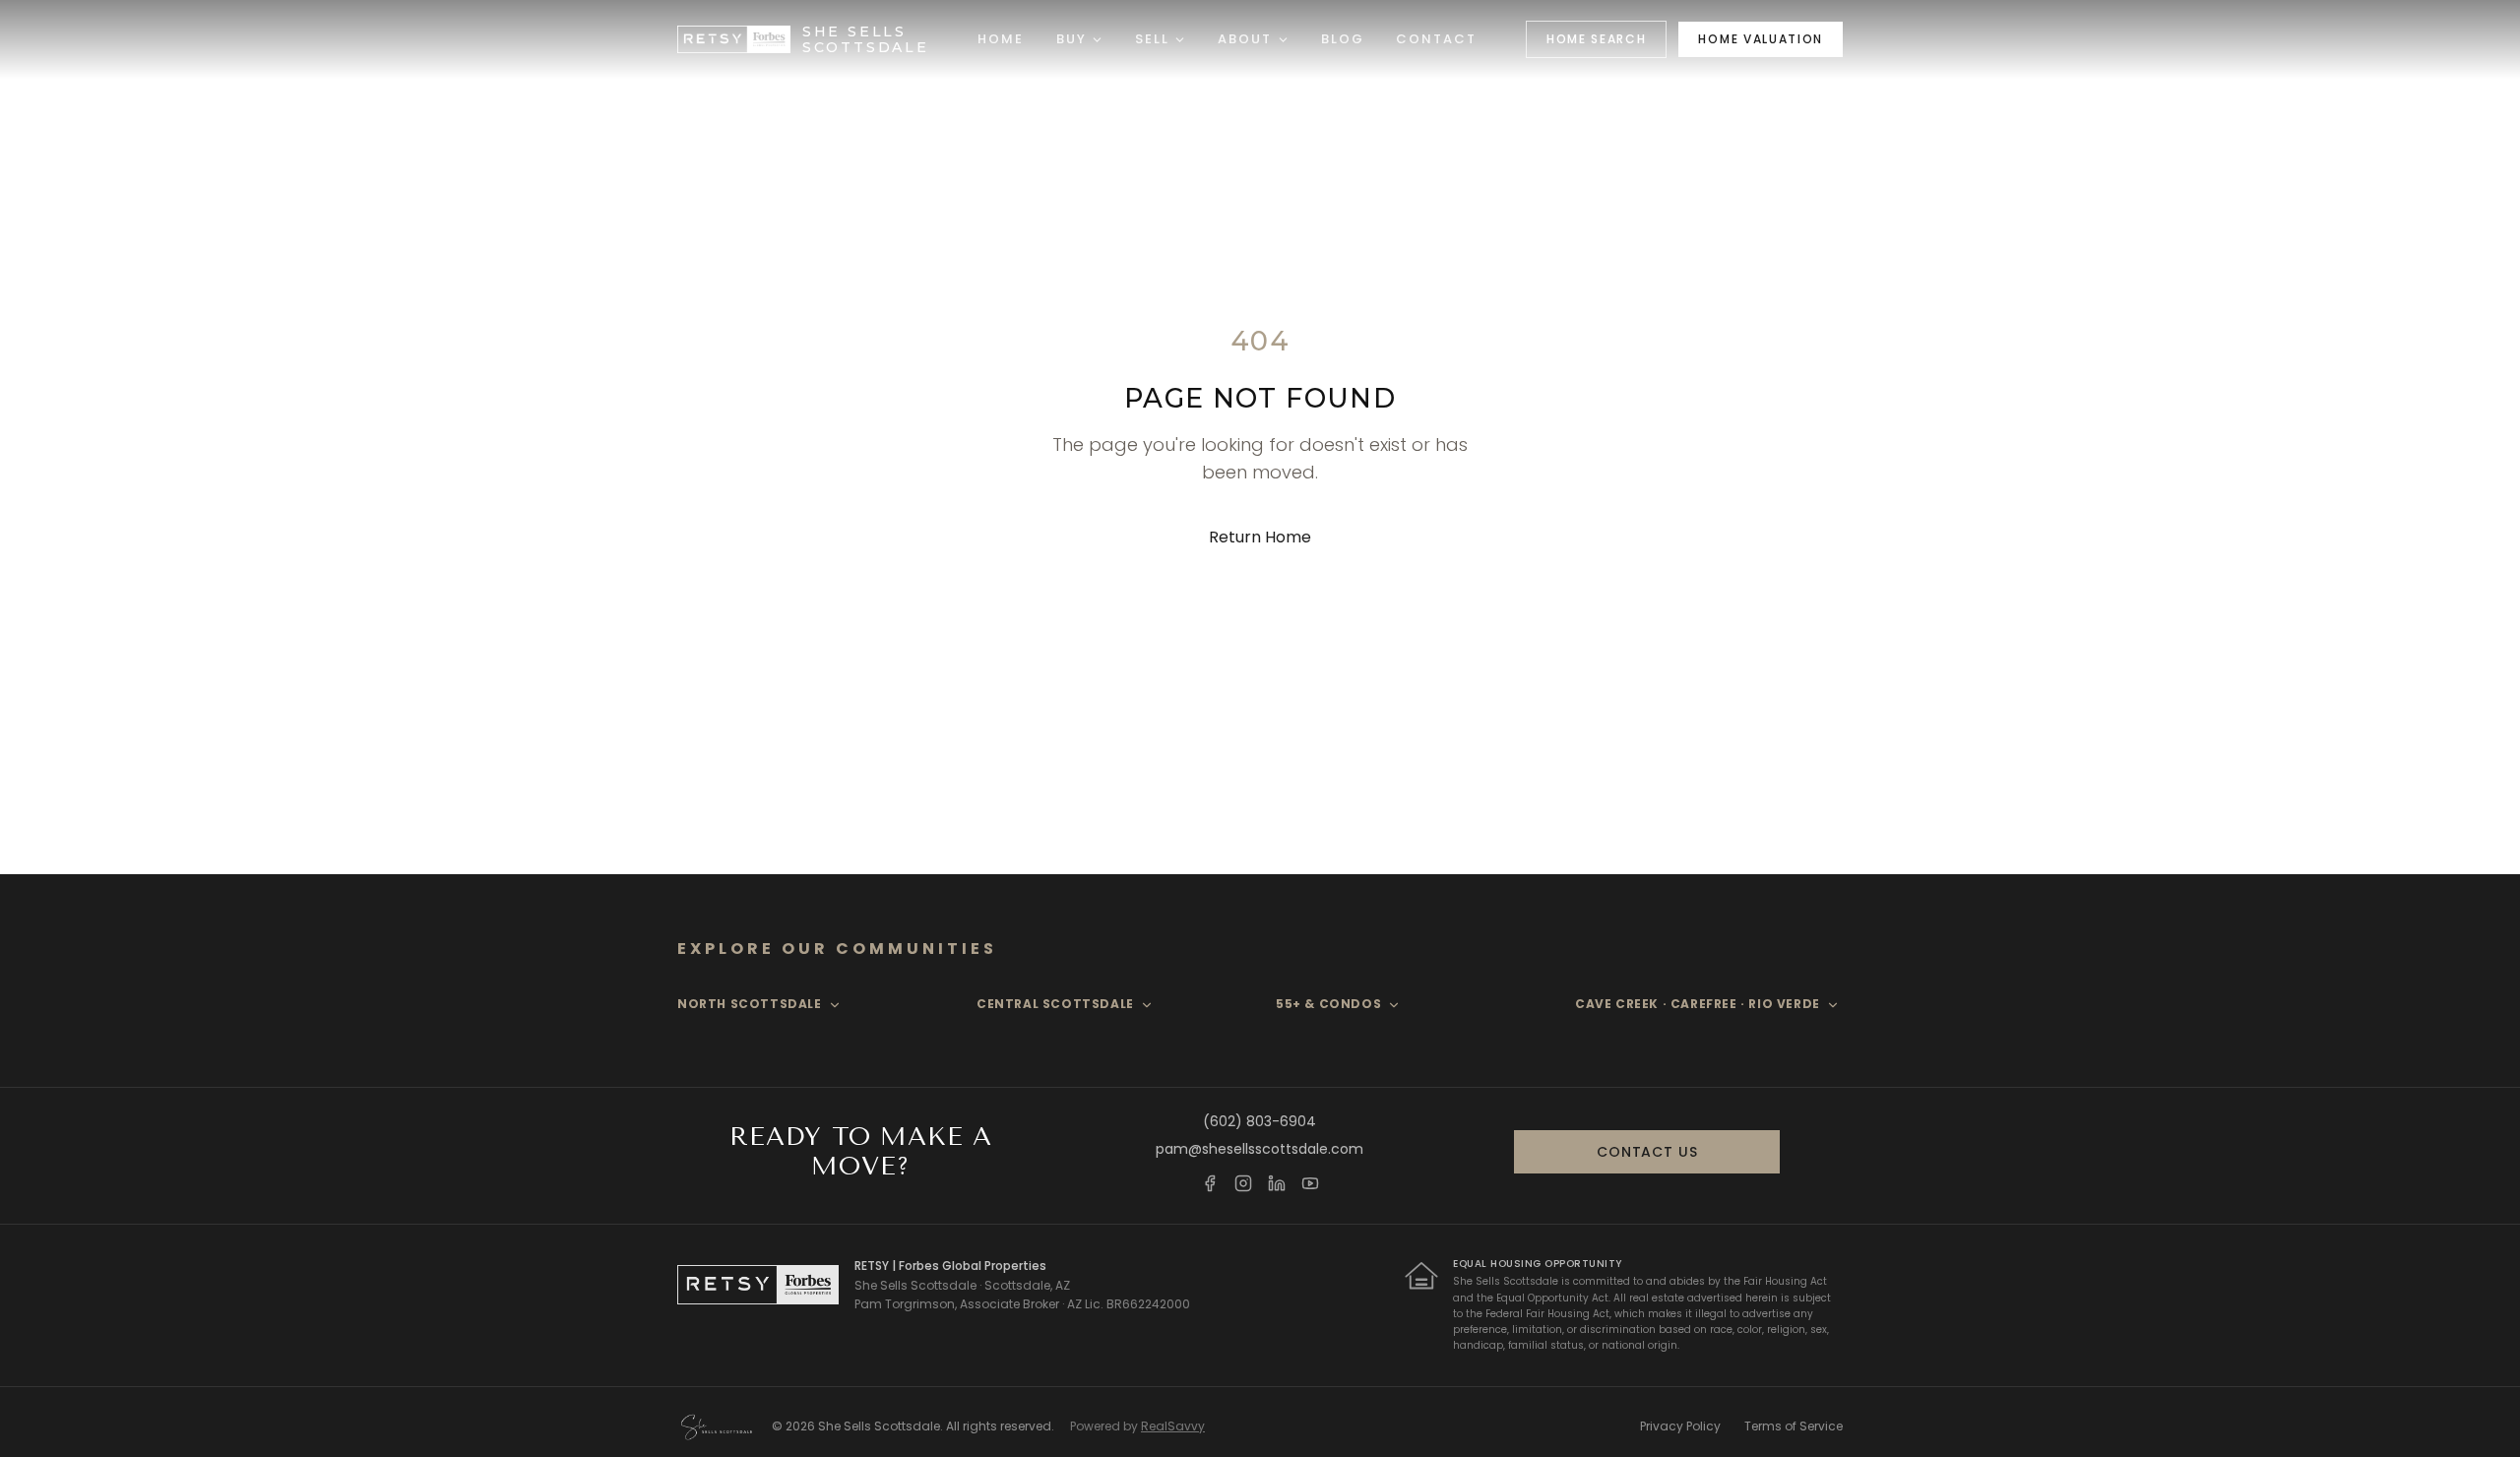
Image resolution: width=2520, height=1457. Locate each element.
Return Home (1260, 537)
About (1245, 39)
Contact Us (1647, 1152)
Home (1001, 39)
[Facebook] (1210, 1183)
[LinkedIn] (1277, 1183)
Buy (1071, 39)
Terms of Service (1794, 1426)
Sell (1152, 39)
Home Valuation (1761, 39)
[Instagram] (1243, 1183)
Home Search (1596, 39)
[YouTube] (1310, 1183)
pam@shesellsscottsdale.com (1260, 1149)
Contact (1437, 39)
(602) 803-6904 (1260, 1121)
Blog (1343, 39)
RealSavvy (1173, 1426)
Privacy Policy (1680, 1426)
